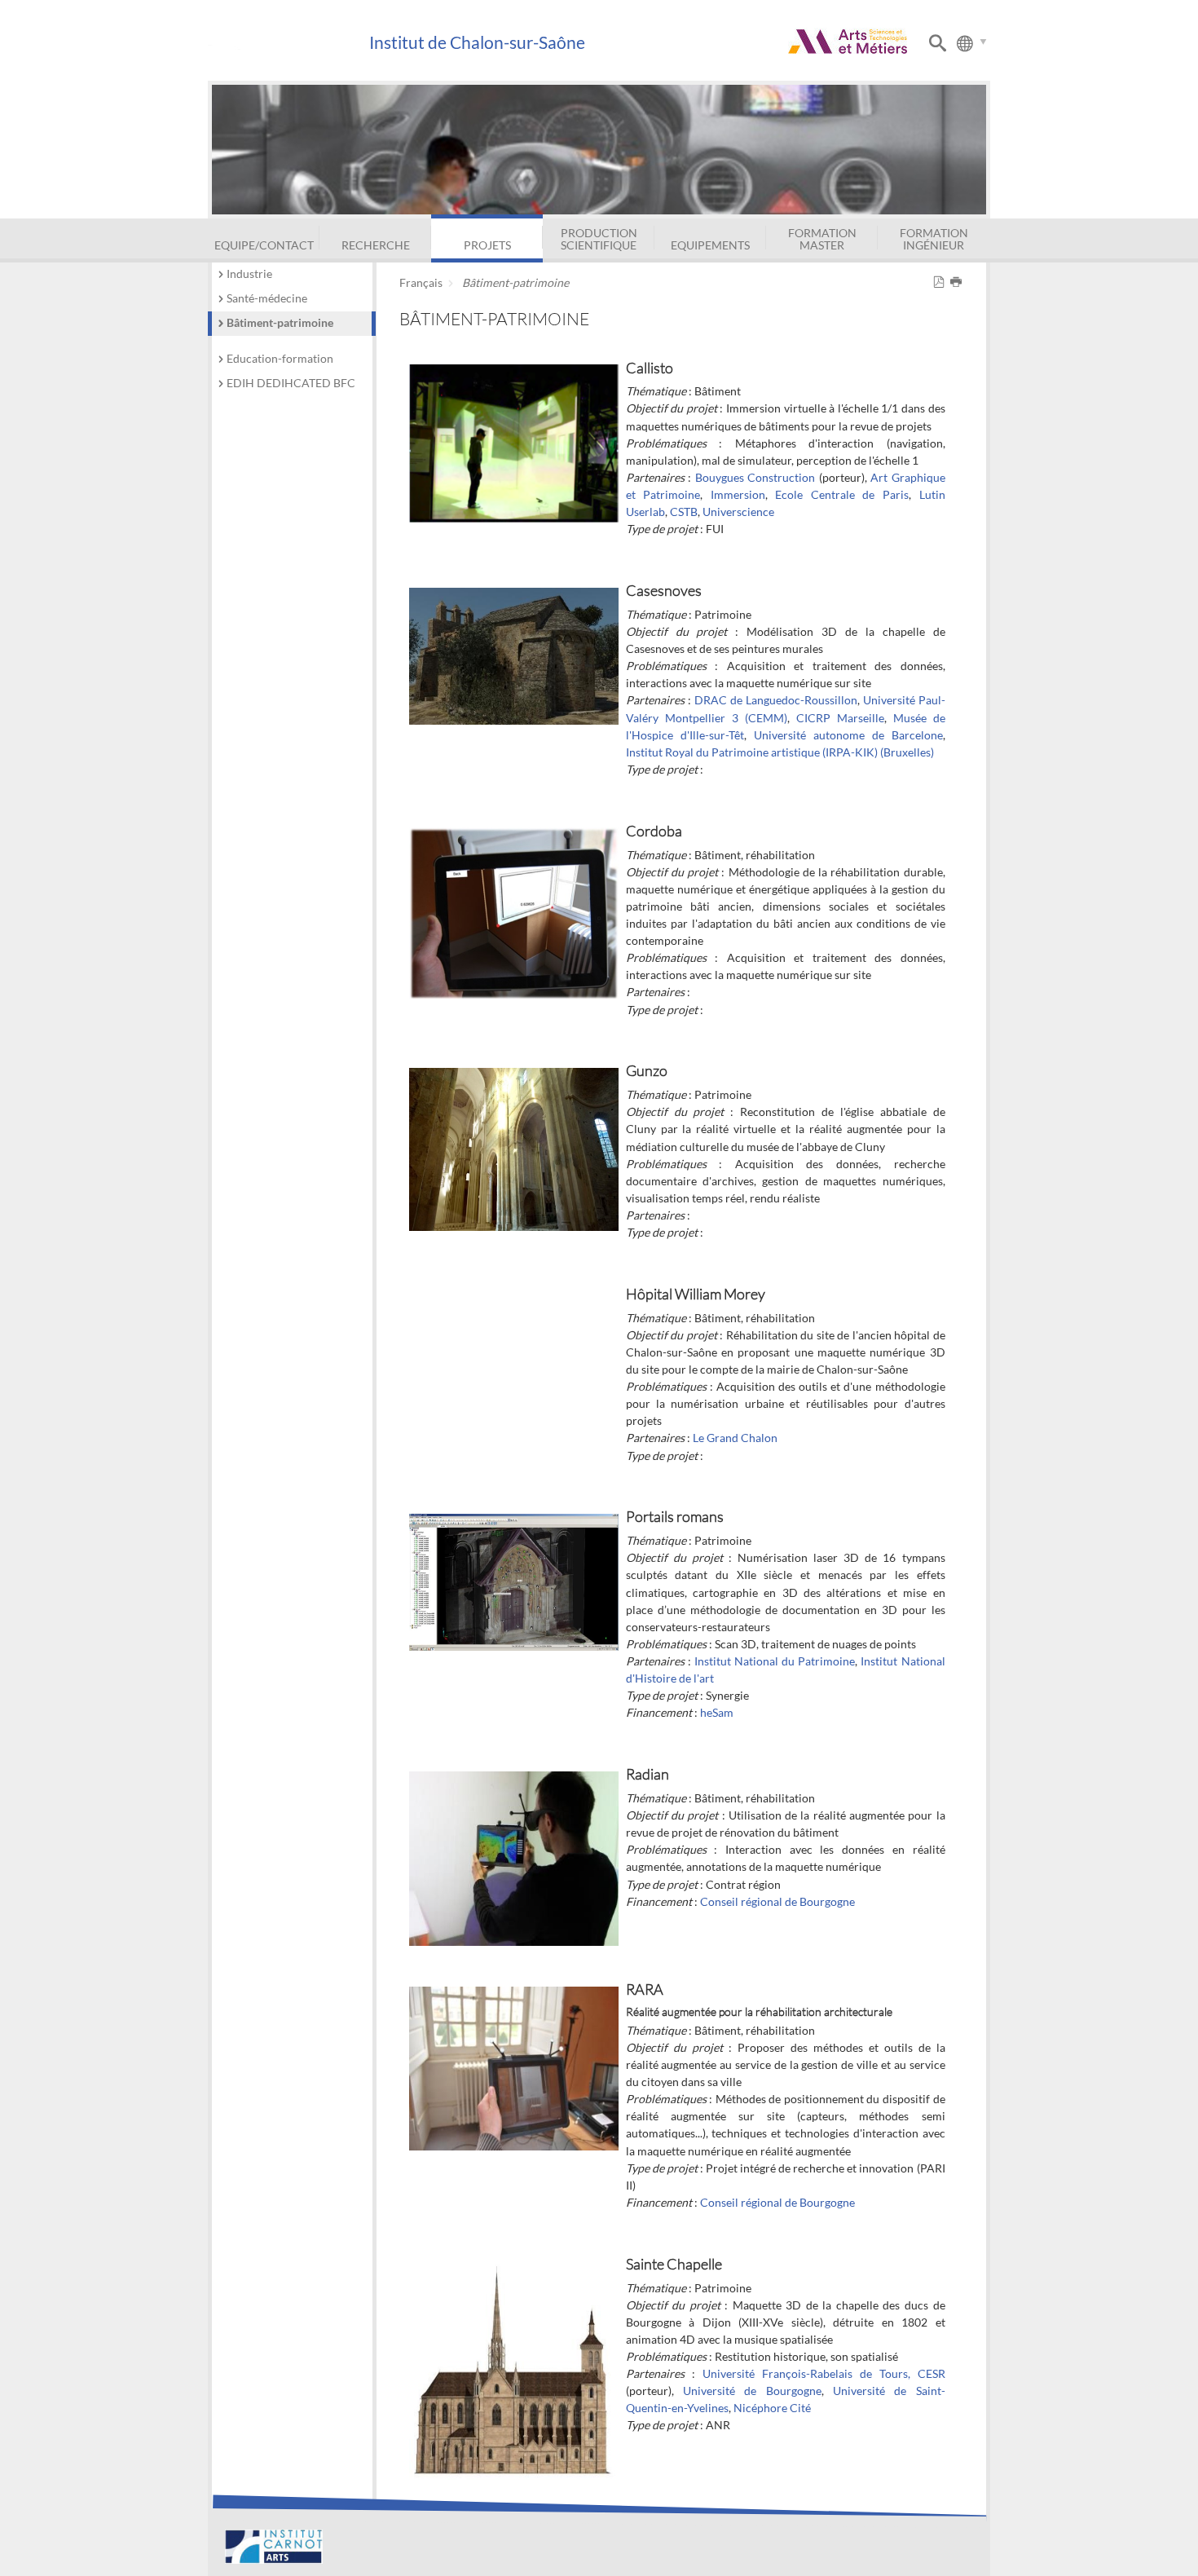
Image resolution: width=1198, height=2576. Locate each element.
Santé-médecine (267, 298)
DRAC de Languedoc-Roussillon (776, 700)
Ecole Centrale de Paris (842, 494)
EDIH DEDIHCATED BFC (291, 383)
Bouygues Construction (755, 477)
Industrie (249, 273)
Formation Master (822, 238)
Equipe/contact (264, 245)
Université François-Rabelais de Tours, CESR (824, 2373)
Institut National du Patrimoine (775, 1661)
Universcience (738, 512)
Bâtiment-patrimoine (280, 322)
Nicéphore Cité (772, 2408)
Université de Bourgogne (752, 2391)
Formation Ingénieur (934, 238)
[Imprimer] (959, 282)
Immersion (738, 494)
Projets (487, 245)
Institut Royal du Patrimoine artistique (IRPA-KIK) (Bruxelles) (780, 752)
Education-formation (280, 358)
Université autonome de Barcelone (848, 735)
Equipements (710, 245)
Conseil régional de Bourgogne (777, 1901)
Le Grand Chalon (735, 1438)
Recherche (376, 245)
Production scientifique (599, 238)
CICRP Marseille (840, 718)
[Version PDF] (942, 282)
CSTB (684, 512)
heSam (717, 1712)
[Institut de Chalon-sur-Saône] (288, 43)
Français (421, 282)
